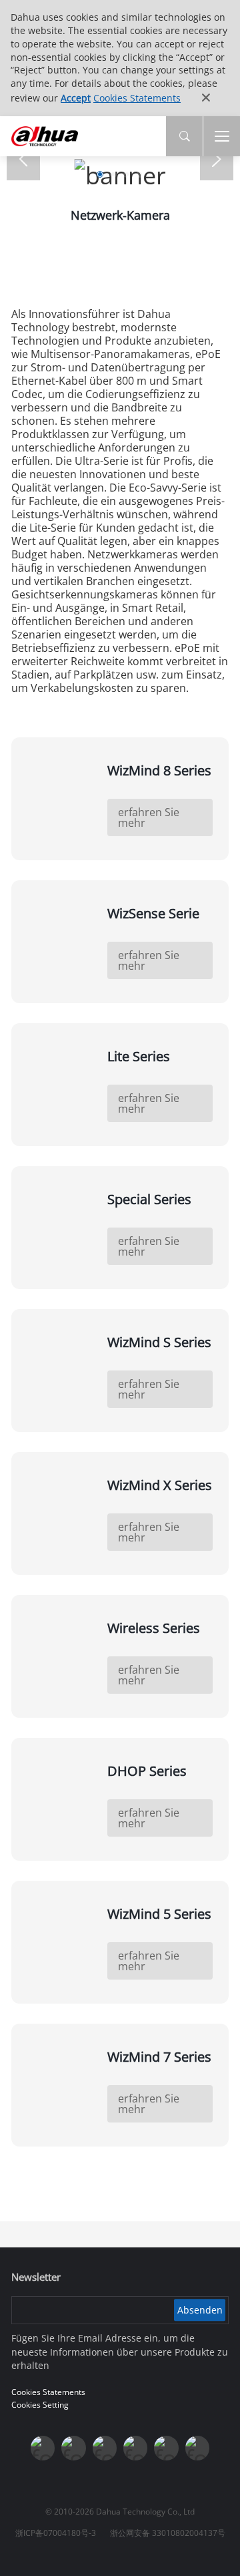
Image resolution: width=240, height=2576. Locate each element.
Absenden (200, 2310)
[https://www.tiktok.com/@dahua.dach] (105, 2448)
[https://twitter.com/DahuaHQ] (43, 2448)
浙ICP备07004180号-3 (56, 2533)
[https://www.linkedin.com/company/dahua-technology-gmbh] (197, 2448)
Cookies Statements (137, 98)
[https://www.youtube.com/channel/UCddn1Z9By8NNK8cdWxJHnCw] (166, 2448)
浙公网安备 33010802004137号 (168, 2533)
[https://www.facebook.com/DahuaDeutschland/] (135, 2448)
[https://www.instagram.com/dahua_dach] (73, 2448)
